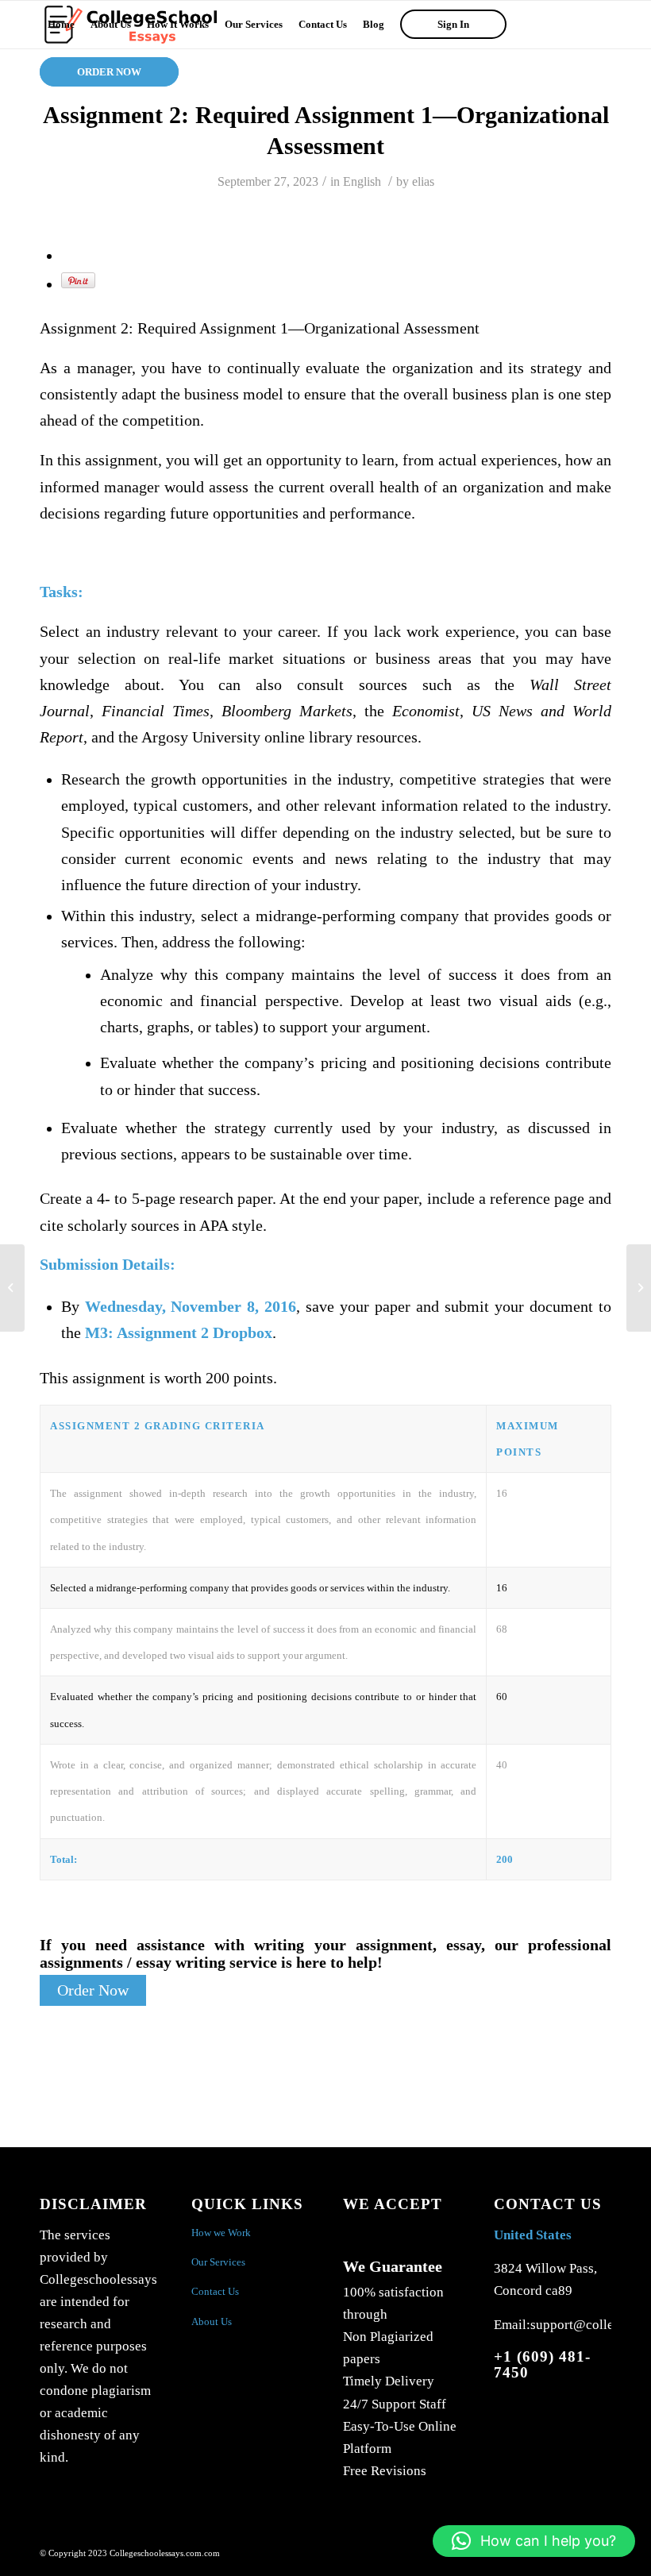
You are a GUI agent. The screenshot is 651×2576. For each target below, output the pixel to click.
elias (423, 181)
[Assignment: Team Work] (12, 1288)
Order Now (93, 1990)
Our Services (218, 2262)
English (362, 181)
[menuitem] (61, 25)
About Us (212, 2321)
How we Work (221, 2233)
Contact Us (215, 2291)
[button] (534, 2541)
